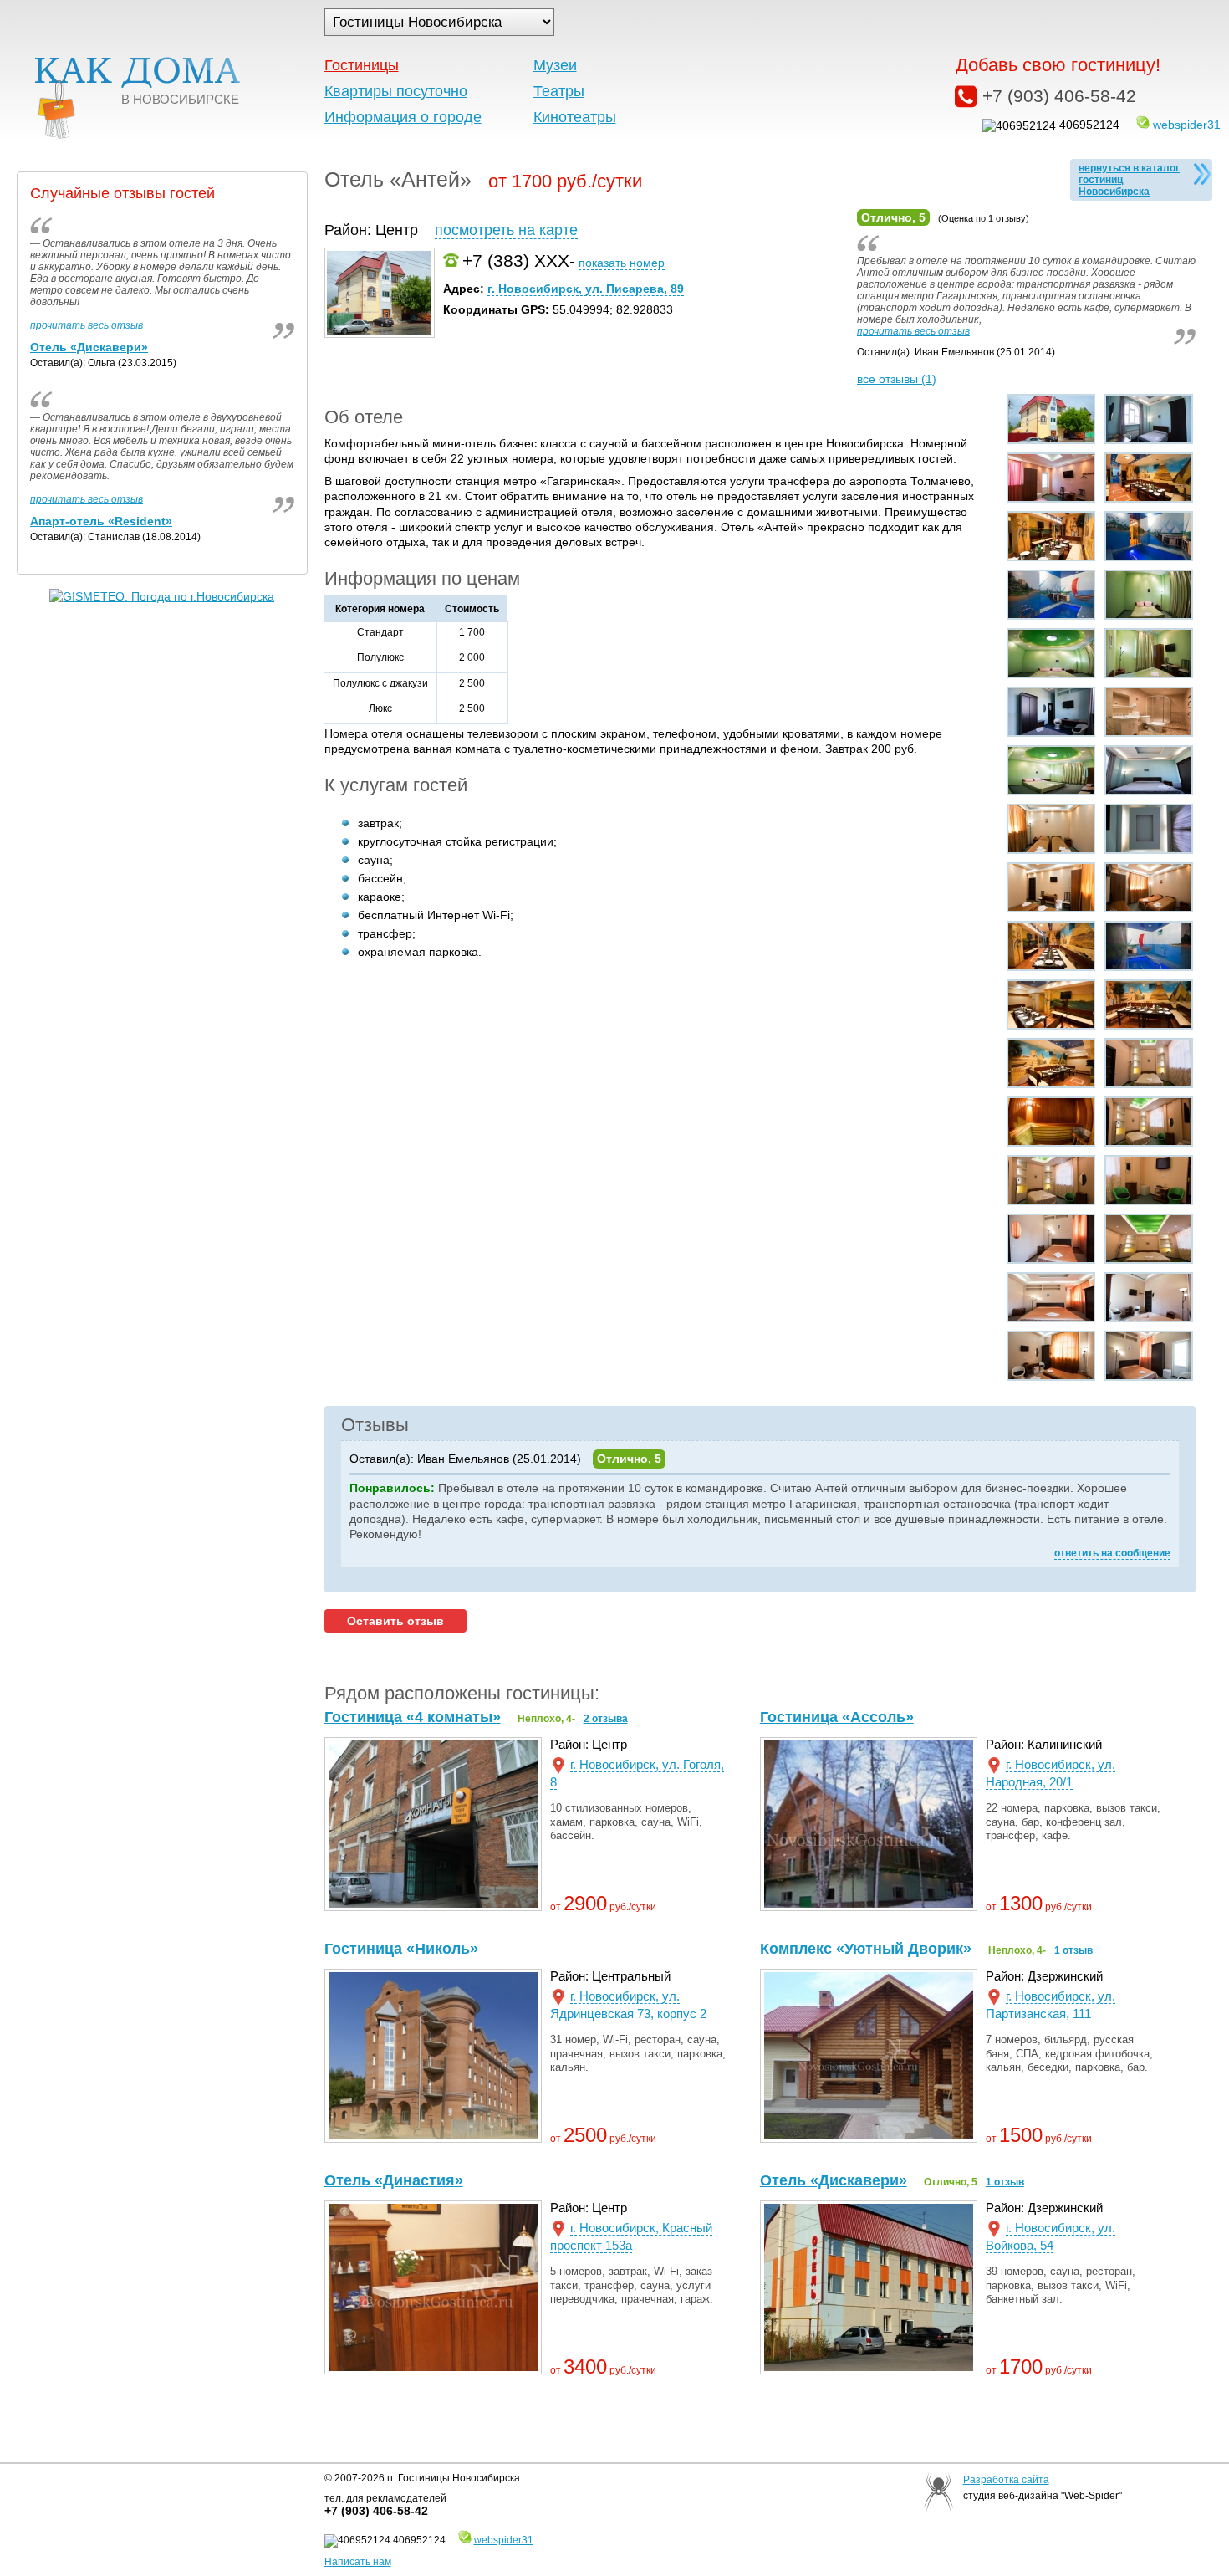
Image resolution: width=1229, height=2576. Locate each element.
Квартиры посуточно (396, 91)
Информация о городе (403, 117)
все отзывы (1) (897, 379)
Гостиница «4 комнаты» (413, 1717)
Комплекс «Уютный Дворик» (866, 1949)
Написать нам (358, 2562)
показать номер (622, 263)
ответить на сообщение (1112, 1553)
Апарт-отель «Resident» (101, 521)
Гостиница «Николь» (401, 1949)
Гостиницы (362, 65)
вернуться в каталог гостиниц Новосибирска (1129, 180)
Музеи (555, 65)
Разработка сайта (1006, 2480)
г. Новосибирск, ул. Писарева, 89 (586, 289)
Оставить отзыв (395, 1621)
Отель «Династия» (394, 2180)
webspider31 (1187, 125)
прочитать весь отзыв (913, 331)
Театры (559, 91)
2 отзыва (606, 1719)
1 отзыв (1073, 1950)
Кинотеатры (575, 117)
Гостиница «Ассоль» (837, 1717)
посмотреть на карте (506, 230)
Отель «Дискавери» (834, 2180)
